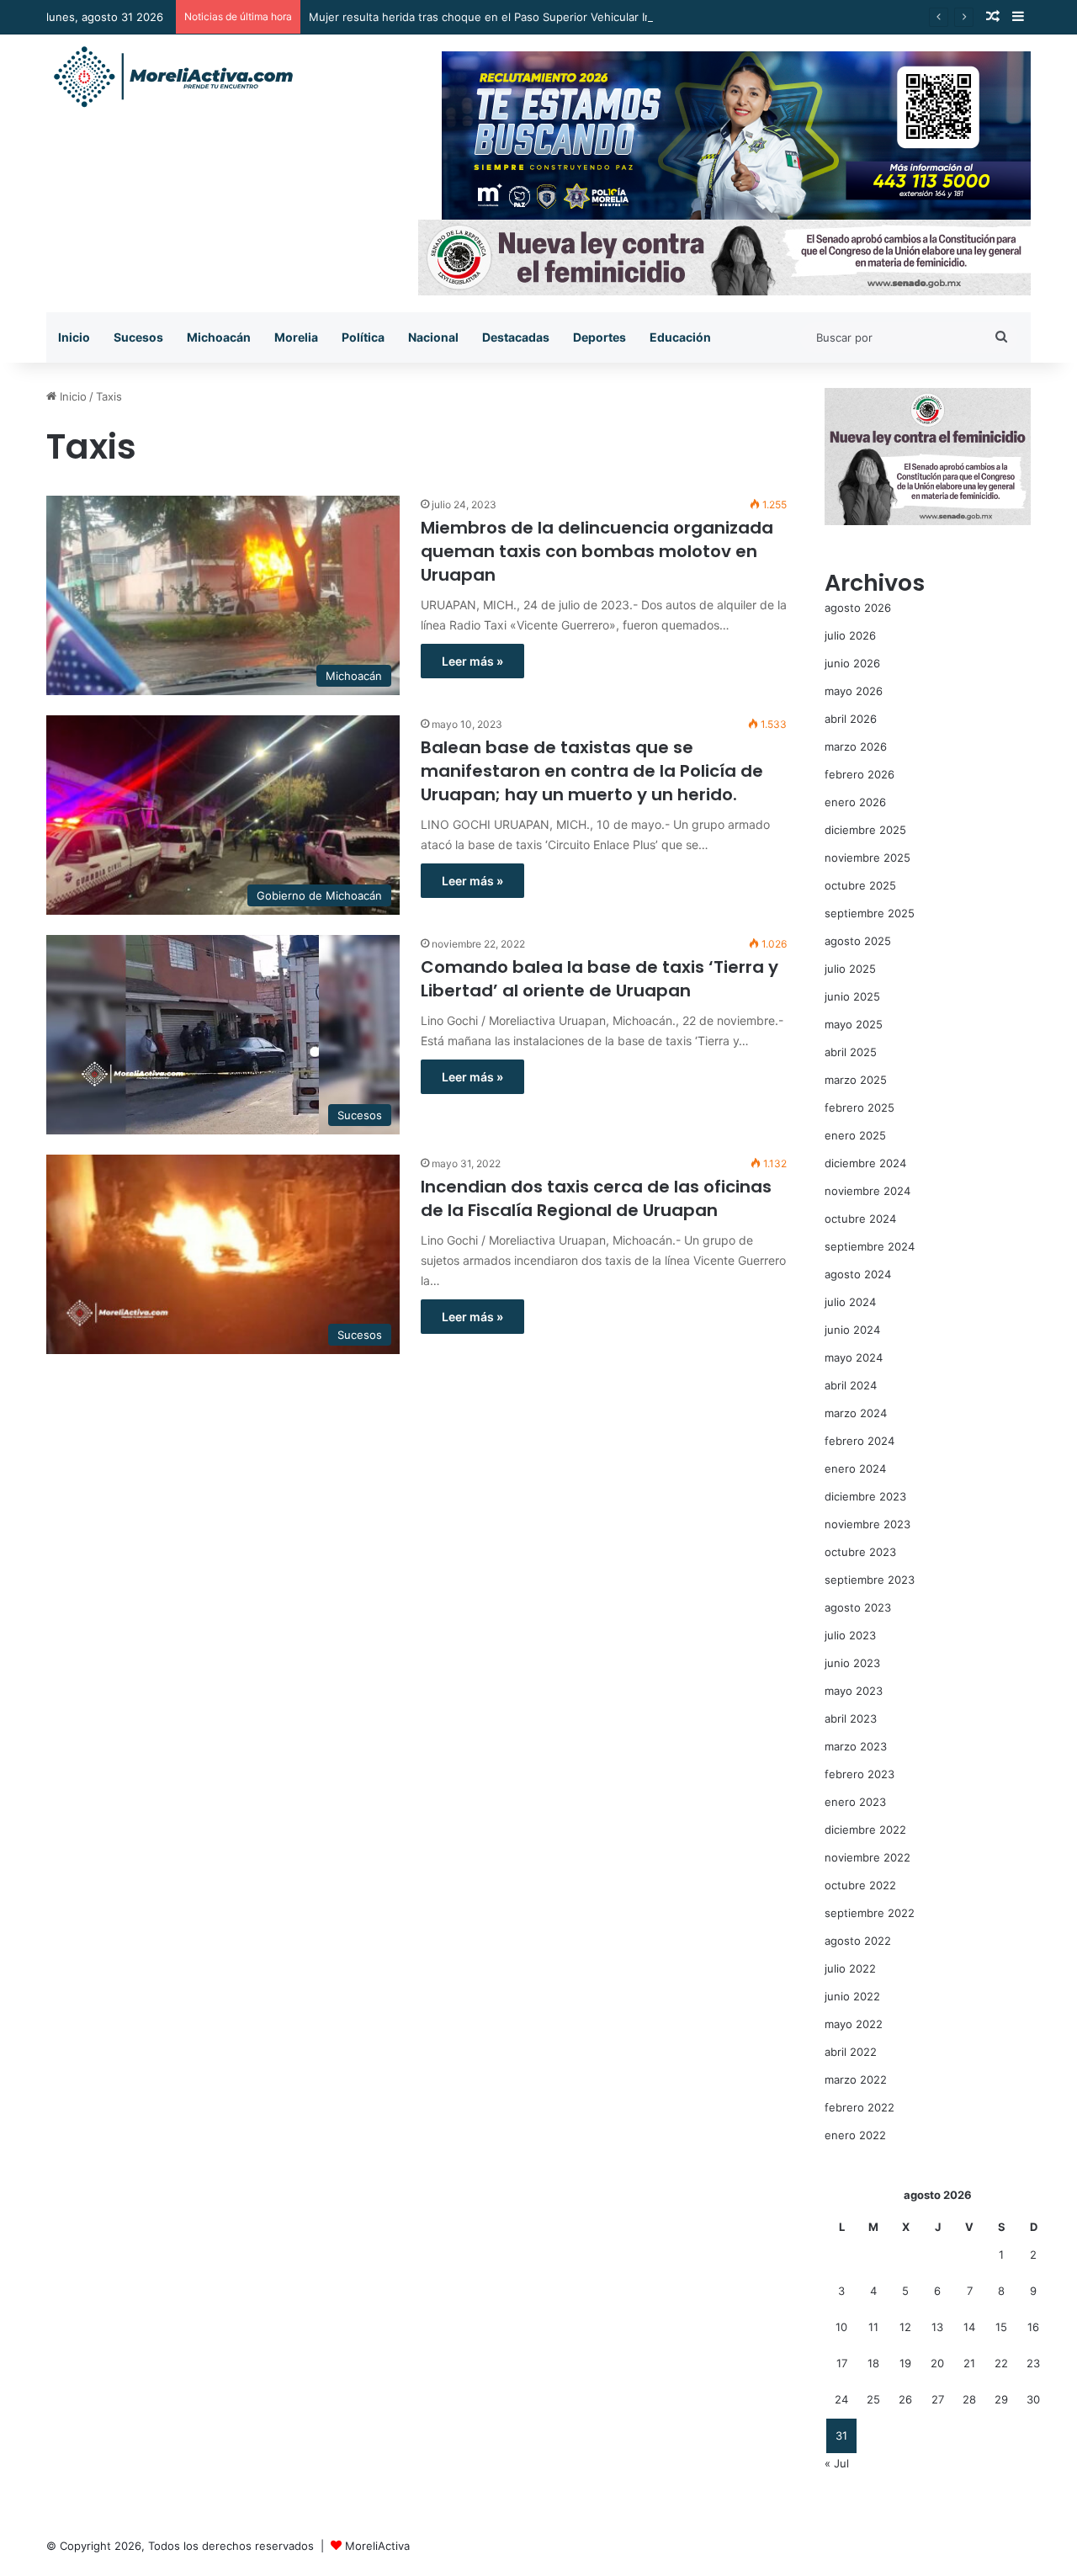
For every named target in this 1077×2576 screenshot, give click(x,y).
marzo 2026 (856, 746)
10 (841, 2327)
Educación (680, 337)
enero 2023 (855, 1802)
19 (905, 2363)
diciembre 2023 (865, 1496)
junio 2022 (852, 1996)
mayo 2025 (854, 1024)
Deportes (600, 337)
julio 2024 (850, 1302)
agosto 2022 (858, 1941)
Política (363, 337)
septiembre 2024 (870, 1246)
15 (1001, 2327)
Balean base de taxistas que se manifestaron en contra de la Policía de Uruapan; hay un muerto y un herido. (592, 771)
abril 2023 (851, 1718)
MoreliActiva (377, 2546)
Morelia (296, 337)
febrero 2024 (859, 1441)
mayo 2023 (854, 1691)
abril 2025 (851, 1052)
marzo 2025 (856, 1080)
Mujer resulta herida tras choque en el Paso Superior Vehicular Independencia (514, 17)
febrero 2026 (859, 774)
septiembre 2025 (870, 913)
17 (842, 2363)
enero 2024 (855, 1469)
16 (1033, 2327)
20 (937, 2363)
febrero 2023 (859, 1774)
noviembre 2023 (867, 1524)
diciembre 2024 (865, 1163)
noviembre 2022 (867, 1857)
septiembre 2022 (870, 1913)
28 (969, 2399)
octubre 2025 (860, 885)
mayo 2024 (854, 1357)
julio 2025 (850, 969)
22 (1001, 2363)
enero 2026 (855, 802)
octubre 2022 (860, 1885)
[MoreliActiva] (172, 77)
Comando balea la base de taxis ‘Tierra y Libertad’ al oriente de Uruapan (600, 979)
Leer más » (472, 661)
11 (873, 2327)
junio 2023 (852, 1663)
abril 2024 (851, 1385)
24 (841, 2399)
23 (1033, 2363)
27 (938, 2399)
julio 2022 (850, 1968)
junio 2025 (852, 996)
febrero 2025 (859, 1107)
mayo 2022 (854, 2024)
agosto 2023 (858, 1607)
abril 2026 (851, 719)
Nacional (433, 337)
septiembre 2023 (870, 1580)
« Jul (837, 2463)
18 (873, 2363)
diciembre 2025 (865, 830)
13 (937, 2327)
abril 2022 (851, 2052)
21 (969, 2363)
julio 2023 (850, 1635)
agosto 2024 (858, 1274)
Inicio (74, 337)
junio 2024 (852, 1330)
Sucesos (138, 337)
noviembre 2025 (867, 858)
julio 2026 (850, 635)
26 (905, 2399)
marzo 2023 (856, 1746)
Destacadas (516, 337)
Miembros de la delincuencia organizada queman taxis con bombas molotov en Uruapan (597, 551)
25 (873, 2399)
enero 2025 (855, 1135)
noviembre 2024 (867, 1191)
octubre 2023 (860, 1552)
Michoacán (219, 337)
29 (1001, 2399)
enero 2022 (855, 2135)
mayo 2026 (854, 691)
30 (1033, 2399)
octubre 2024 (860, 1219)
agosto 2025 (858, 941)
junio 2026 (852, 663)
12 (905, 2327)
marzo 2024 (856, 1413)
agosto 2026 (858, 608)
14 (969, 2327)
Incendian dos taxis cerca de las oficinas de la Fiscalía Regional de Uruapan (596, 1198)
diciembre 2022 (865, 1830)
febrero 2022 (859, 2107)
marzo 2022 (856, 2079)
